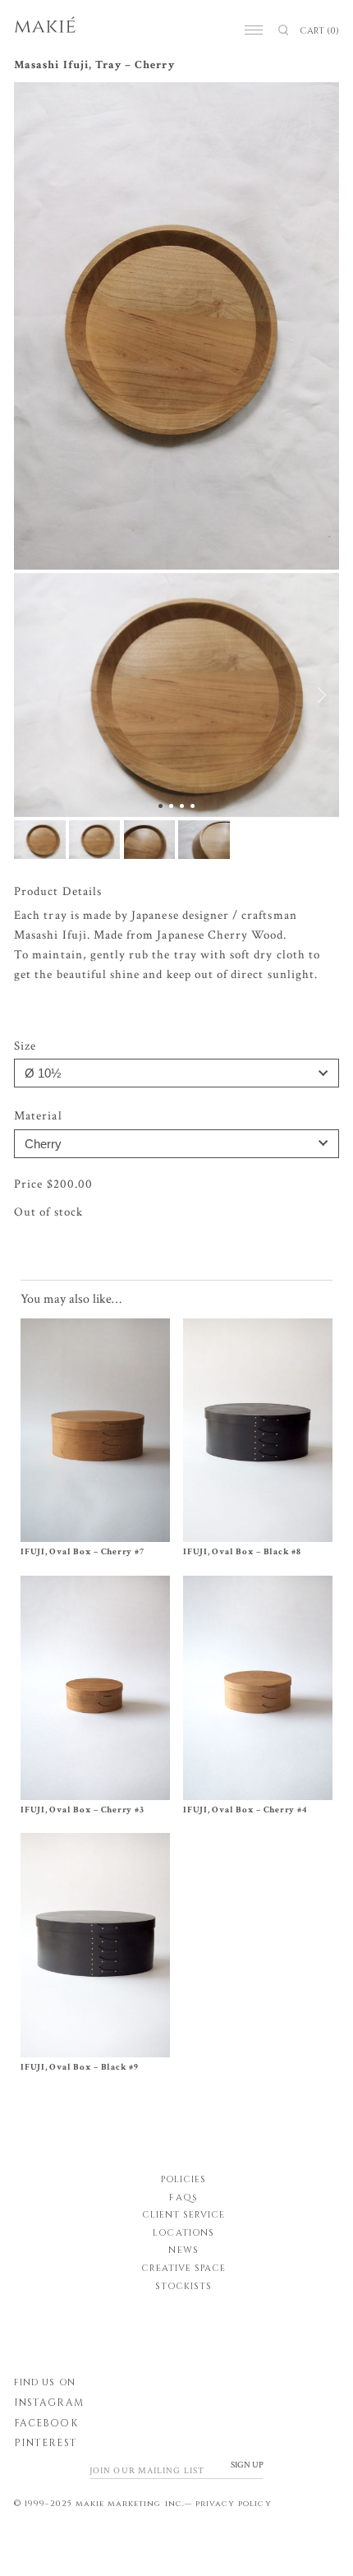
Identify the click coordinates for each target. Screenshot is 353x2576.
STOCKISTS (183, 2286)
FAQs (183, 2197)
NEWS (183, 2250)
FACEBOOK (46, 2423)
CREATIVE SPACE (184, 2268)
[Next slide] (313, 695)
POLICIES (183, 2179)
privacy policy (234, 2504)
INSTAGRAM (48, 2403)
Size (25, 1046)
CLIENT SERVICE (184, 2215)
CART (319, 31)
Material (38, 1116)
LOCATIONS (183, 2233)
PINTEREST (45, 2443)
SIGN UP (247, 2465)
